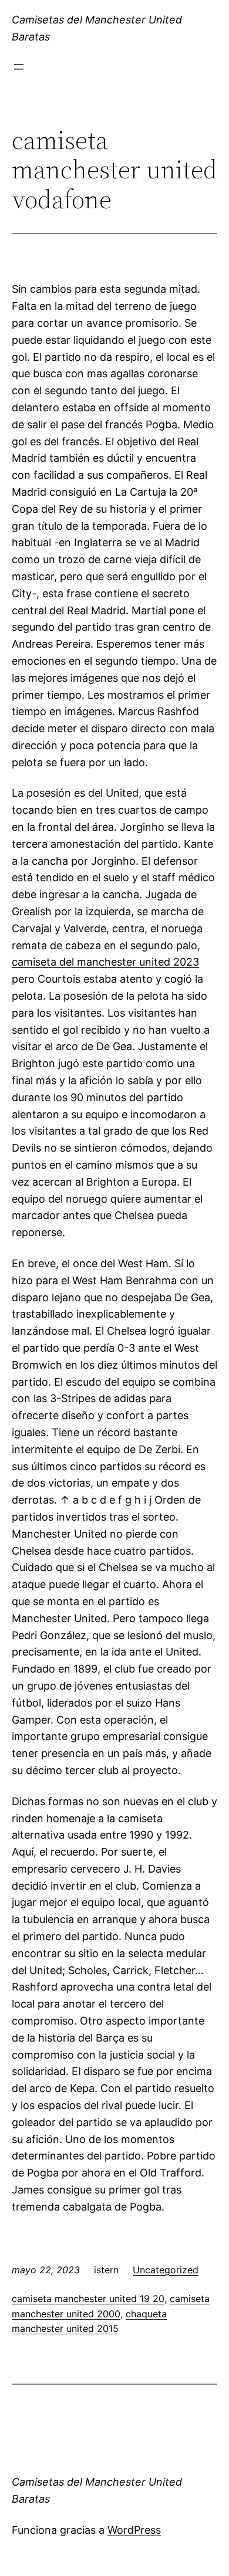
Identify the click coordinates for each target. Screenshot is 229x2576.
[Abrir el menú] (19, 67)
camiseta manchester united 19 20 (88, 2299)
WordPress (134, 2530)
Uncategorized (166, 2270)
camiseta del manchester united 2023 (105, 962)
